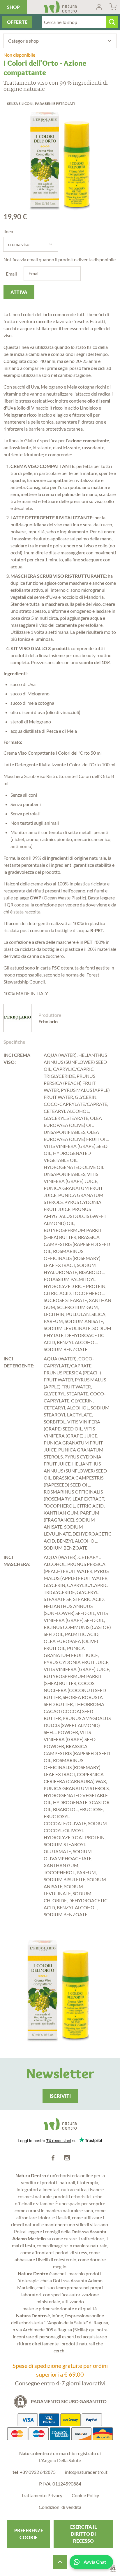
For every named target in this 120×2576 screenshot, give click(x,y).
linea (8, 231)
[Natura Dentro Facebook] (53, 2158)
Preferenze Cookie (29, 2534)
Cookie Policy (85, 2495)
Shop (13, 7)
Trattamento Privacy (42, 2495)
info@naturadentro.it (86, 2472)
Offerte (17, 22)
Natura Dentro (60, 7)
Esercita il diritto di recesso (83, 2534)
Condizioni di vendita (60, 2507)
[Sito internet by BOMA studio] (113, 2569)
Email (11, 274)
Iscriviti (60, 2096)
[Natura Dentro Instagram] (67, 2158)
